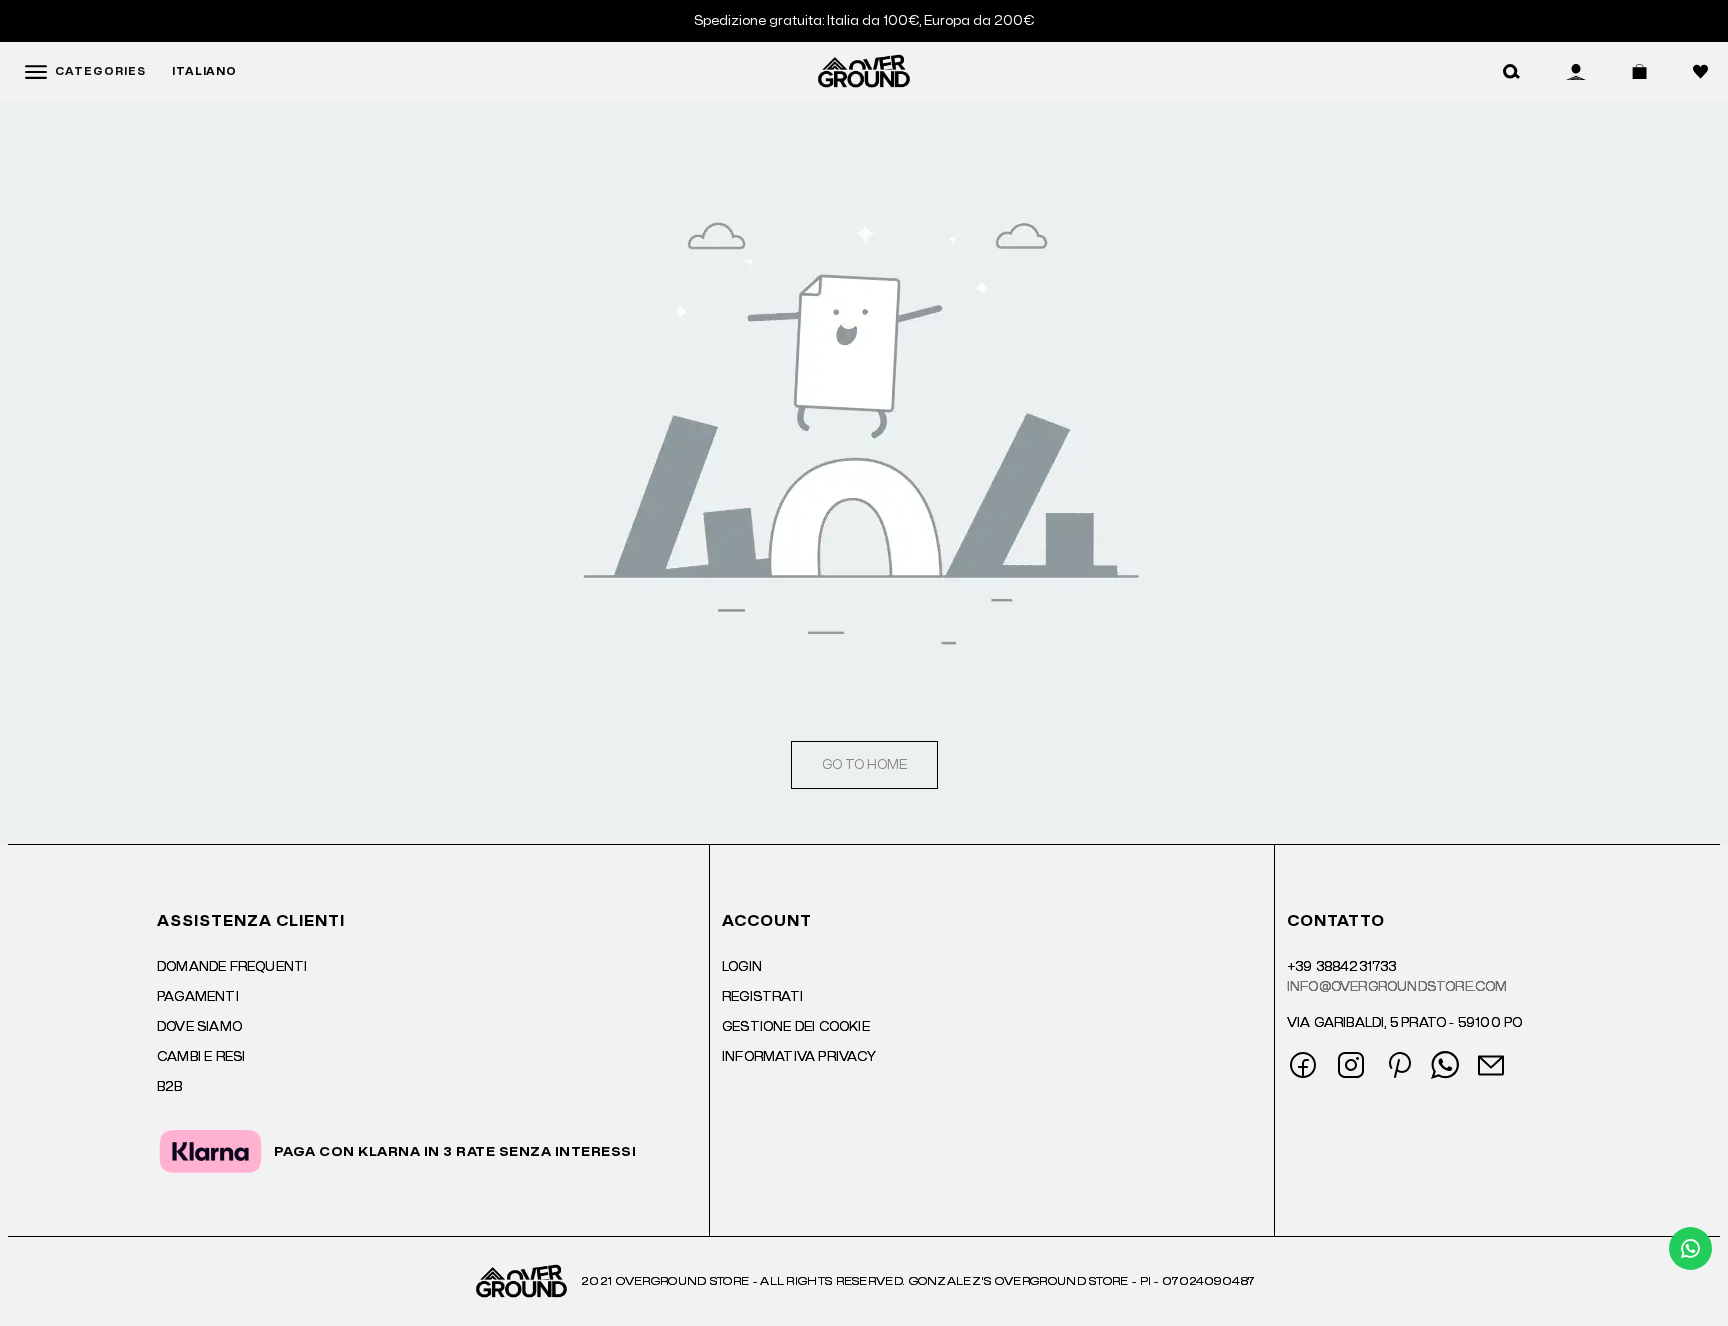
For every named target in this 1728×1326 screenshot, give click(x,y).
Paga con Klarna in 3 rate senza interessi (455, 1152)
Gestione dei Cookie (796, 1027)
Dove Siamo (199, 1027)
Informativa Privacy (799, 1057)
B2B (170, 1087)
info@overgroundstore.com (1397, 987)
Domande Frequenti (232, 967)
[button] (1511, 72)
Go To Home (864, 765)
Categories (100, 72)
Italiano (204, 72)
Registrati (762, 997)
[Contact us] (1690, 1248)
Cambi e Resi (201, 1057)
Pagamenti (198, 997)
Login (742, 967)
